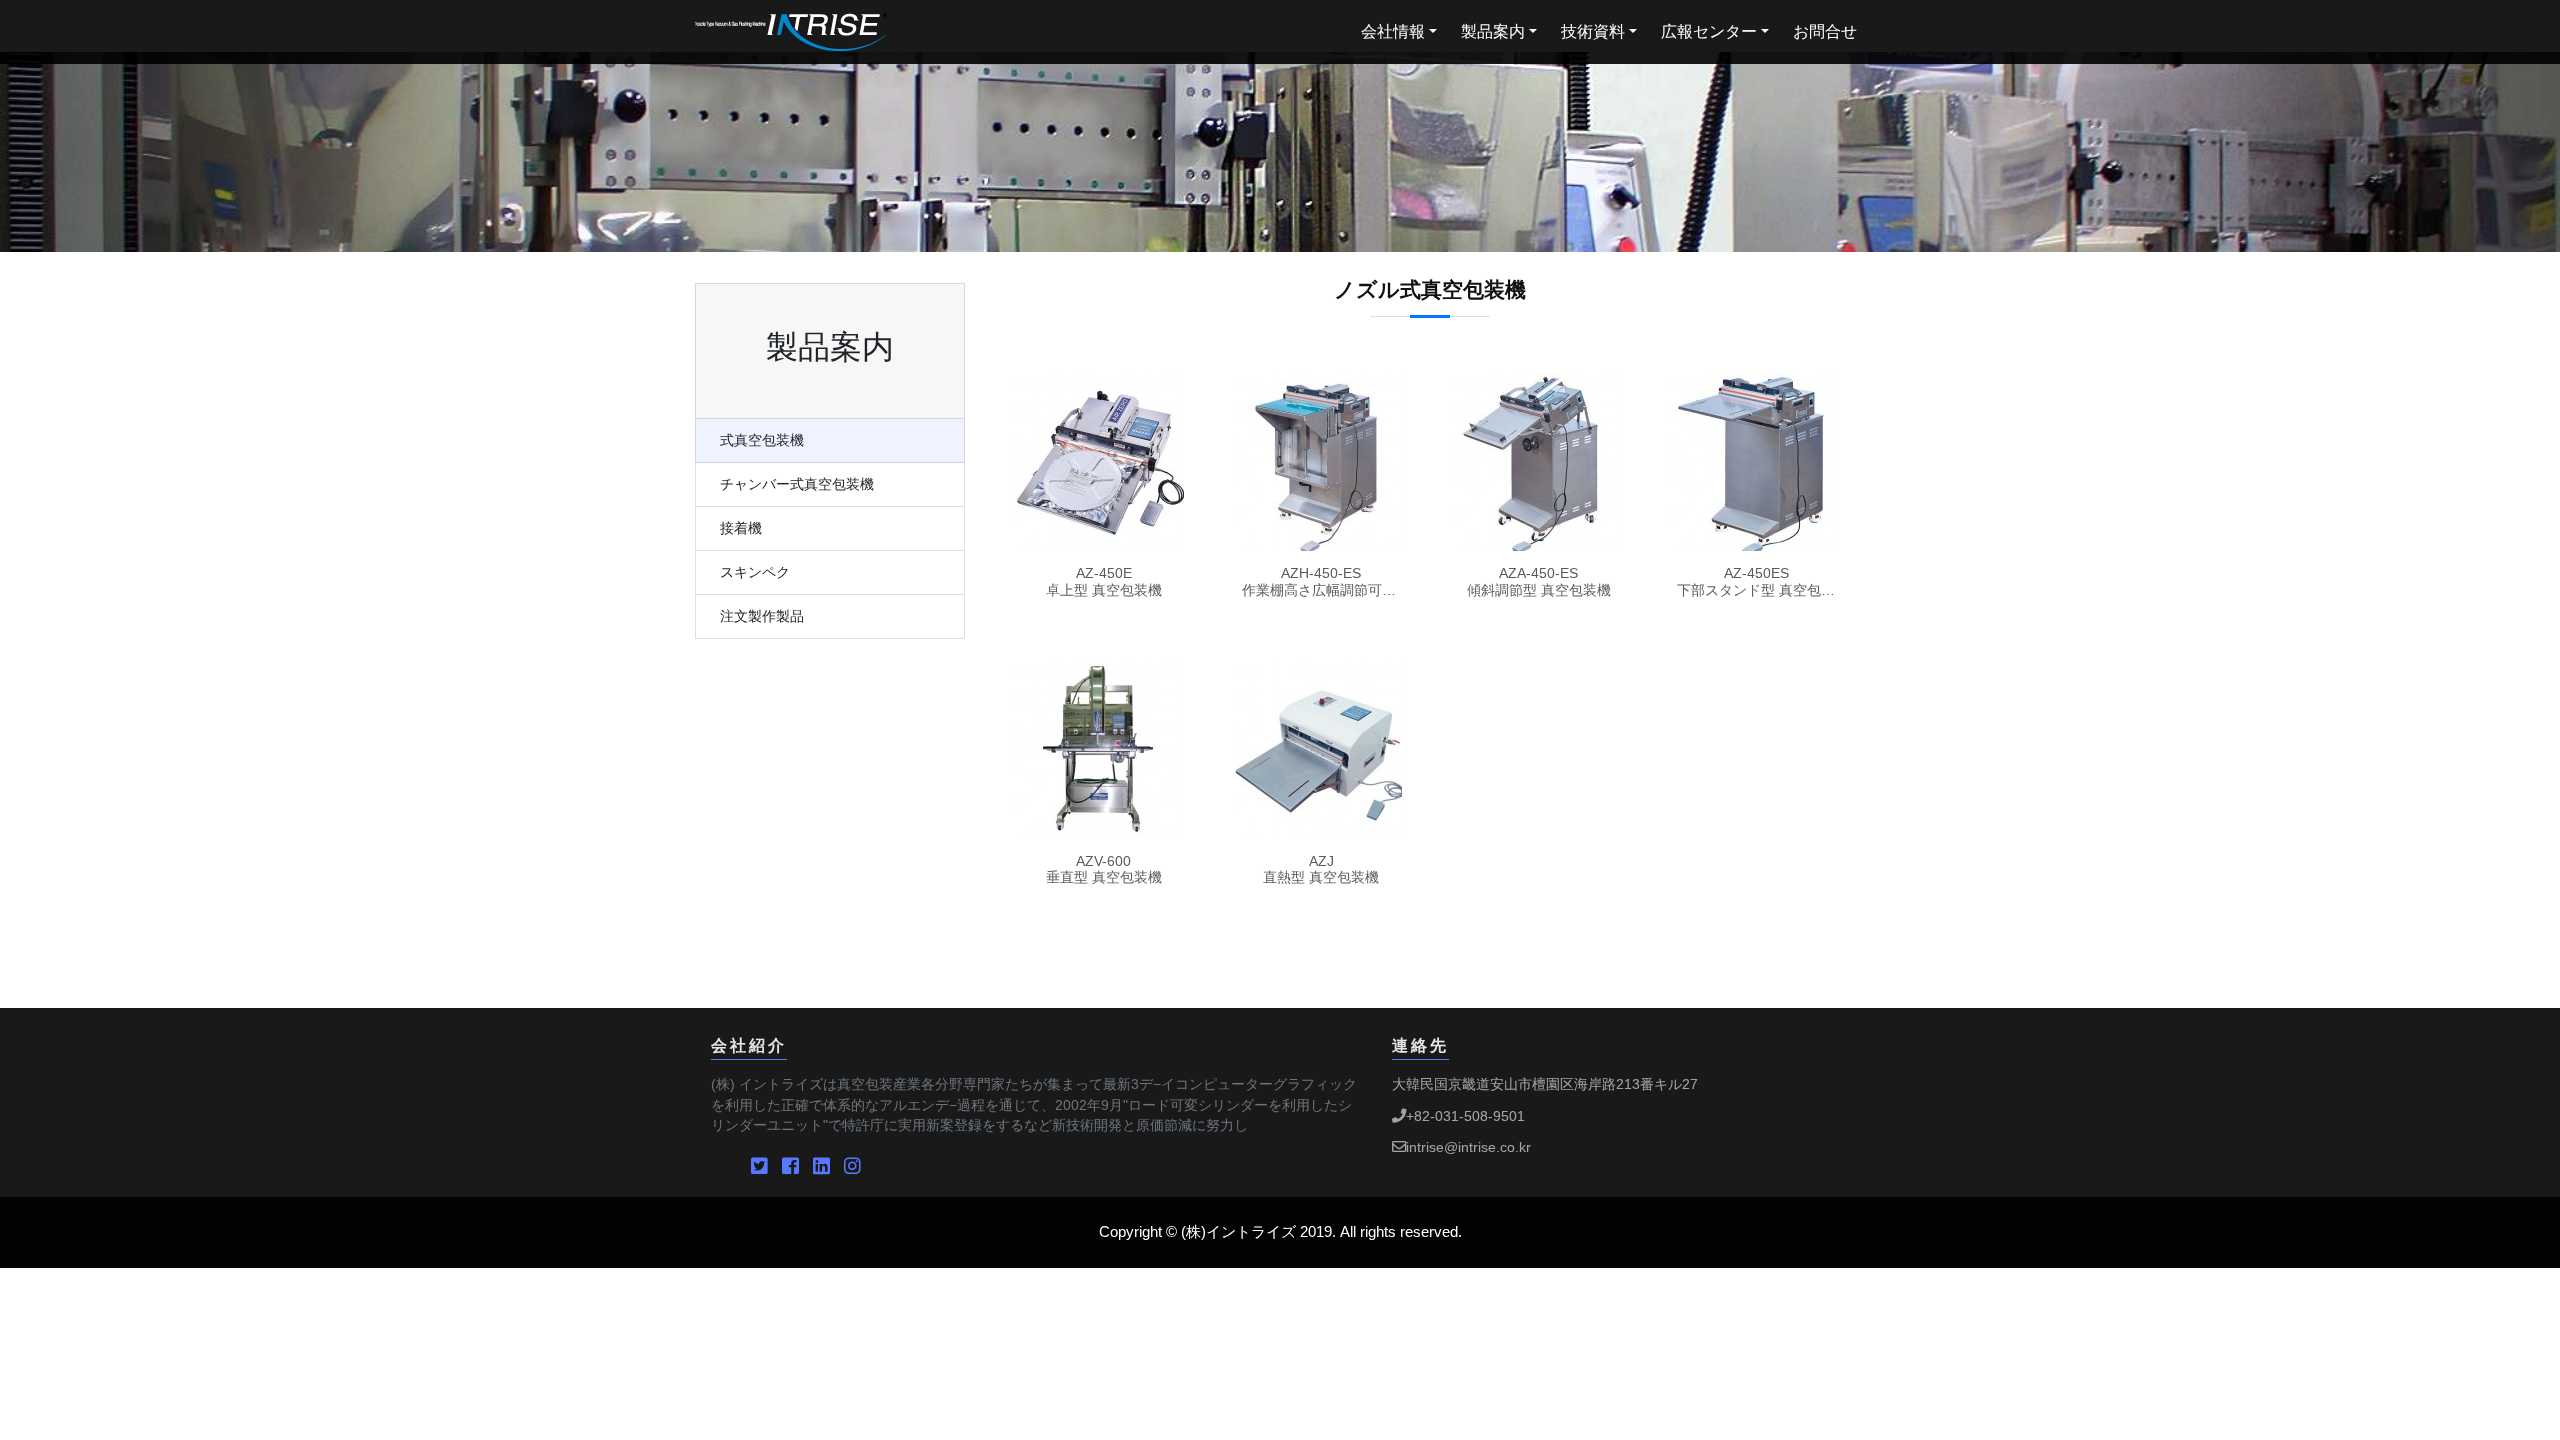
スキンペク (755, 572)
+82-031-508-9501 (1465, 1116)
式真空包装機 (762, 440)
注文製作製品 (762, 616)
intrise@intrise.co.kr (1468, 1147)
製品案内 (1493, 31)
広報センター (1709, 31)
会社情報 (1393, 31)
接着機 (741, 528)
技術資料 (1593, 31)
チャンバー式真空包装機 (797, 484)
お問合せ (1825, 31)
